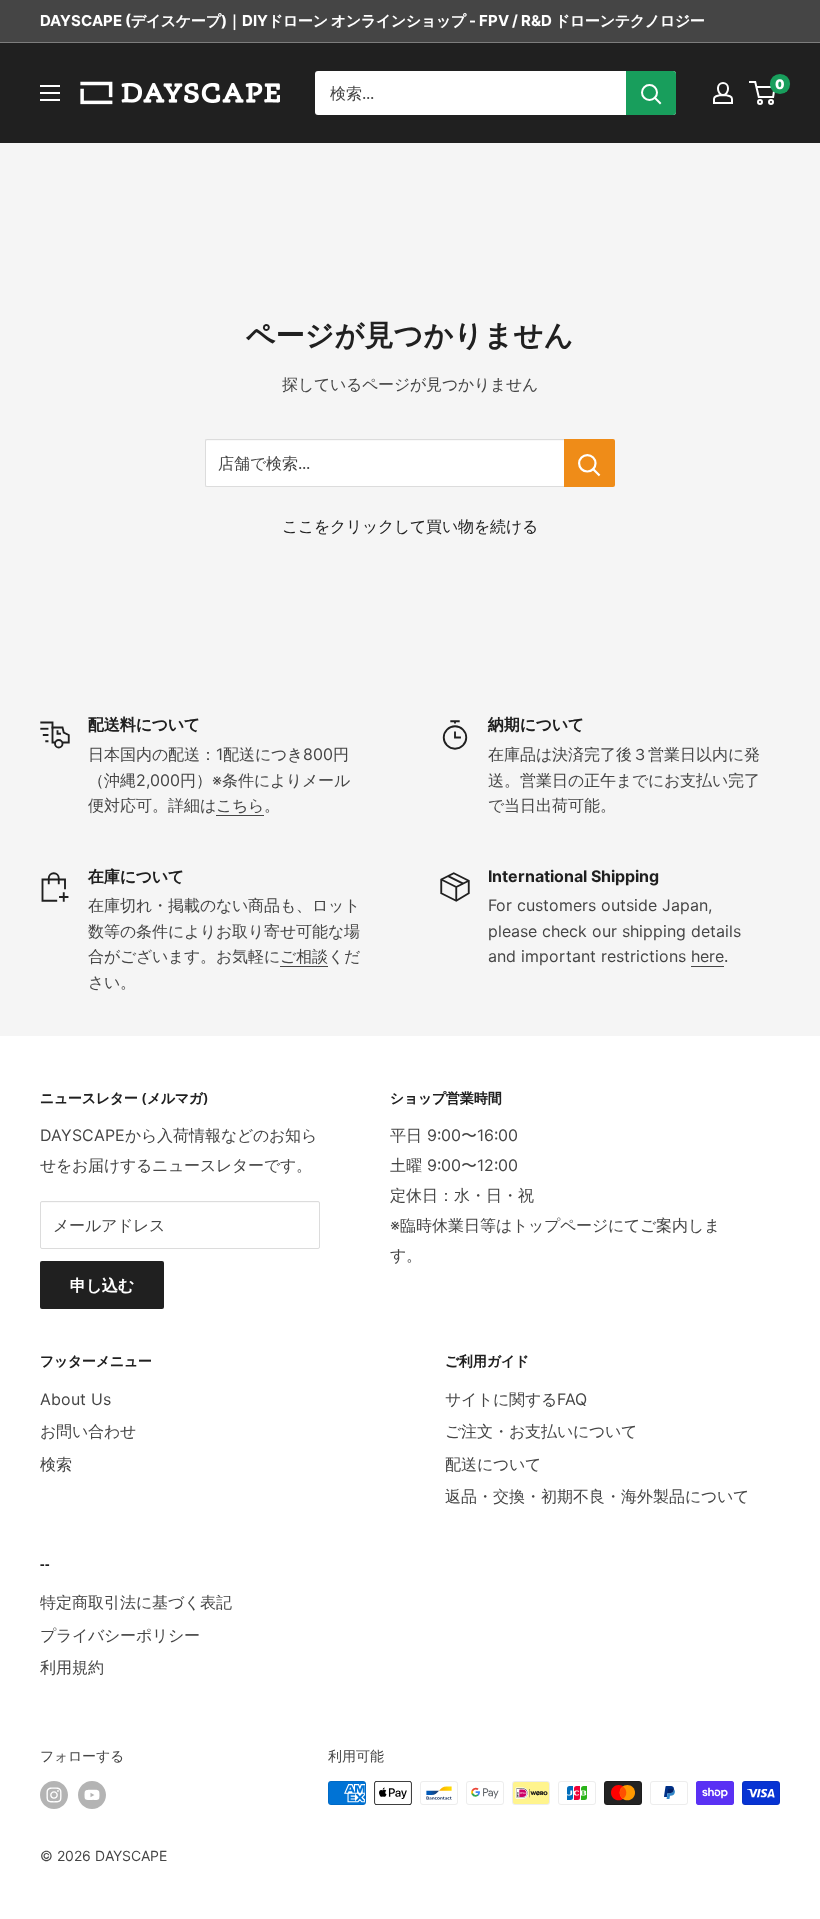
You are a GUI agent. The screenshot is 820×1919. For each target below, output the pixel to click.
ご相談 (304, 956)
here (707, 956)
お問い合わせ (88, 1431)
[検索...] (651, 93)
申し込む (102, 1285)
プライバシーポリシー (120, 1635)
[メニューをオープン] (50, 93)
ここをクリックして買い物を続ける (410, 526)
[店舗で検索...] (589, 463)
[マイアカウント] (723, 93)
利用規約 (72, 1667)
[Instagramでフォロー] (54, 1795)
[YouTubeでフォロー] (92, 1795)
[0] (763, 93)
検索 (56, 1464)
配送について (493, 1464)
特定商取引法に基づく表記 (136, 1602)
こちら (240, 805)
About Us (75, 1399)
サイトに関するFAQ (516, 1399)
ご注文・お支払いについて (541, 1431)
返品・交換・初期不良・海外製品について (597, 1496)
